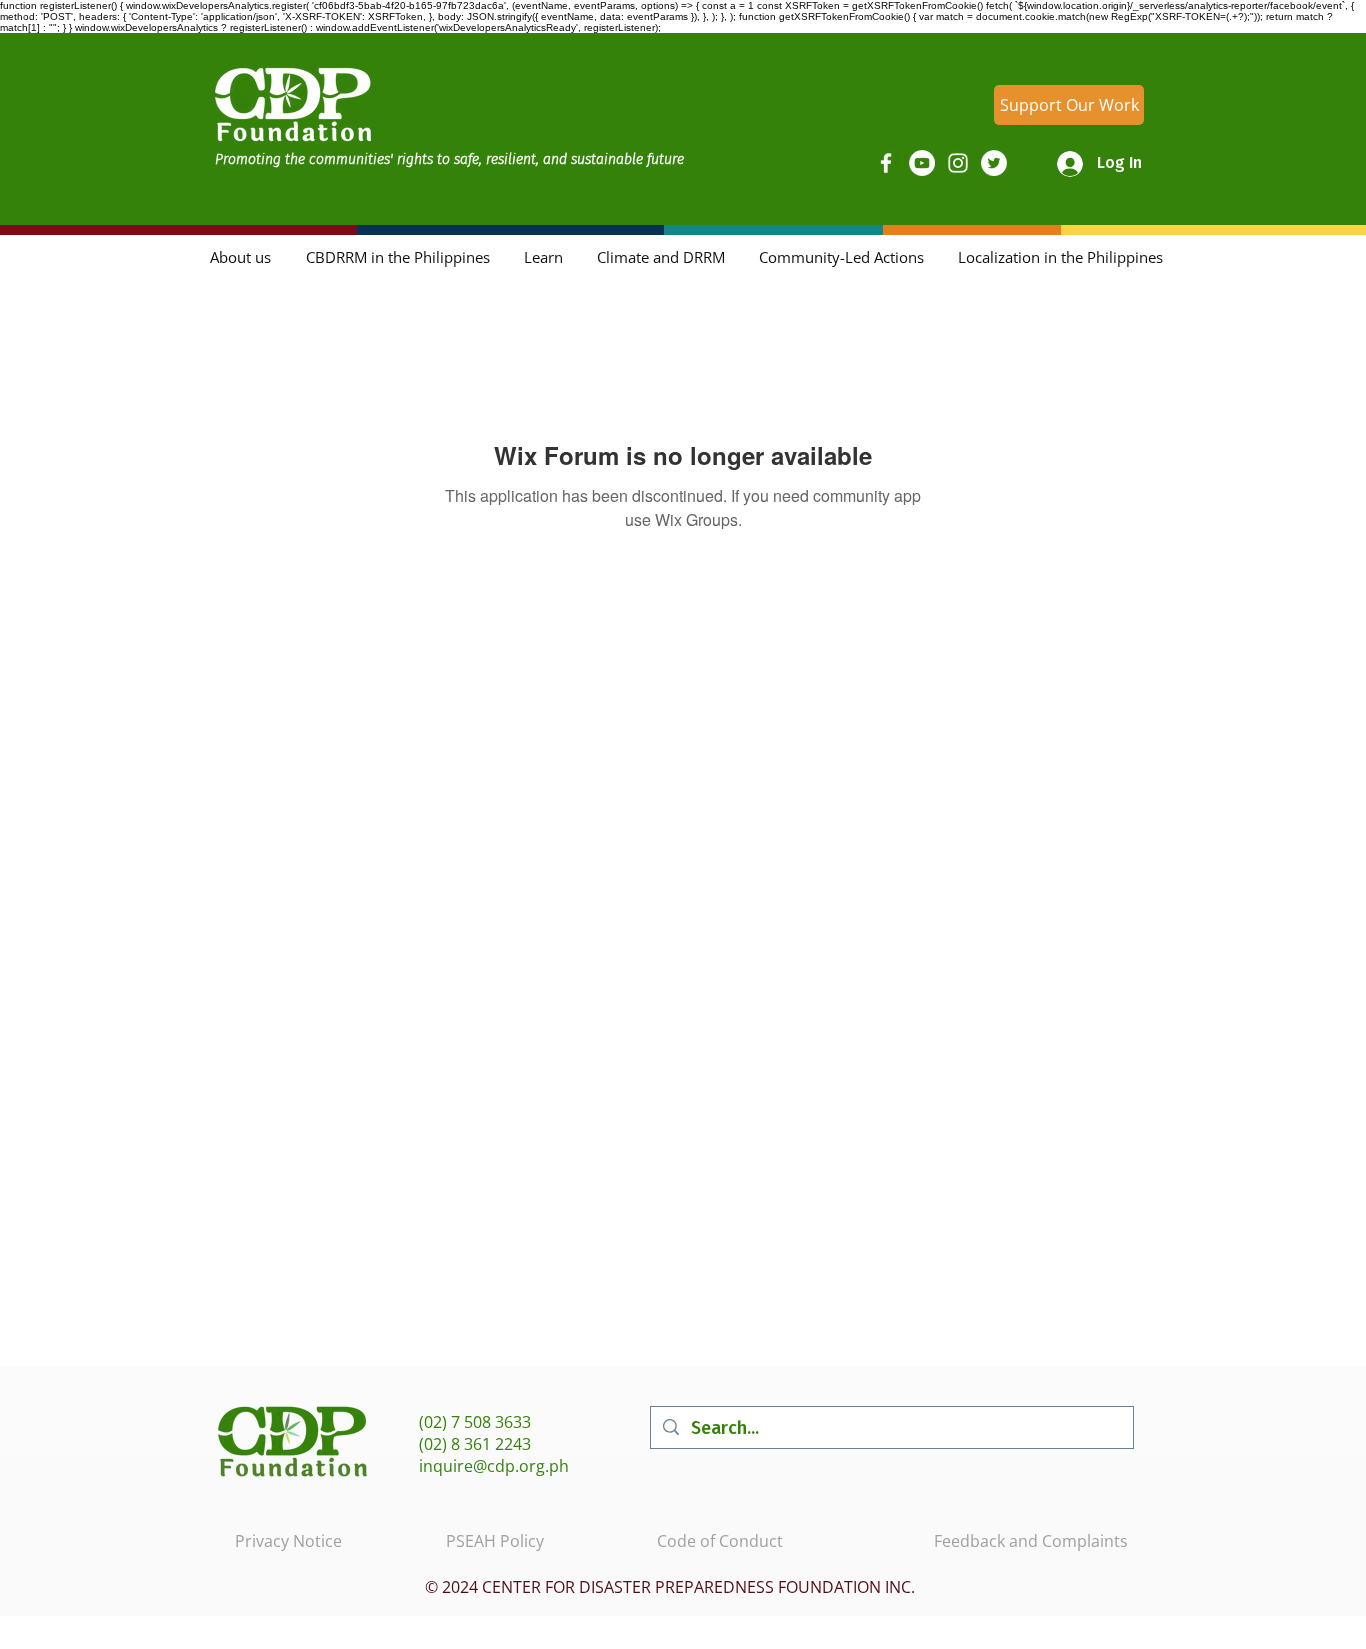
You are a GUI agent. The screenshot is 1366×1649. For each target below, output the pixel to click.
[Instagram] (958, 163)
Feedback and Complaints (1031, 1541)
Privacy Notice (288, 1541)
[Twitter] (994, 163)
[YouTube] (922, 163)
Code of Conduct (720, 1541)
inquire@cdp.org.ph (494, 1466)
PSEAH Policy (495, 1541)
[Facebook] (886, 163)
